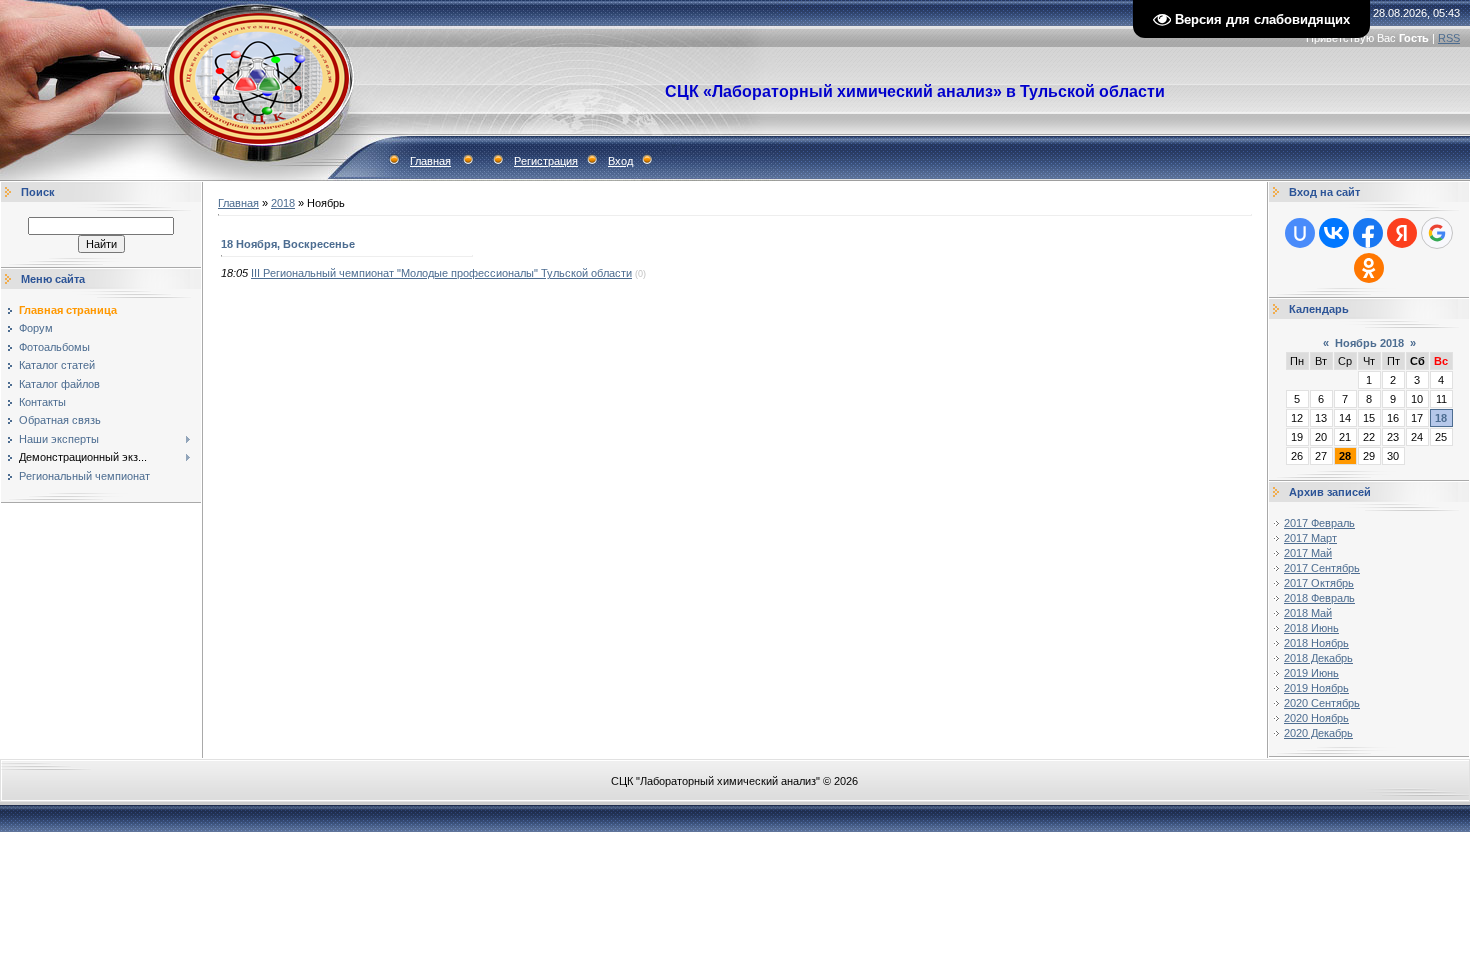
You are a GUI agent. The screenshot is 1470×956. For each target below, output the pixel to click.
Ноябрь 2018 (1369, 343)
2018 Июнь (1311, 628)
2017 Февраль (1319, 523)
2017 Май (1308, 553)
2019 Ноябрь (1316, 688)
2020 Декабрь (1318, 733)
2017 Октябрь (1319, 583)
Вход (620, 161)
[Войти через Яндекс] (1402, 233)
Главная (430, 161)
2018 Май (1308, 613)
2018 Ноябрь (1316, 643)
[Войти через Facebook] (1368, 233)
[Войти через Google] (1437, 233)
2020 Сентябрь (1322, 703)
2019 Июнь (1311, 673)
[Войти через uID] (1300, 233)
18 (1441, 418)
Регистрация (546, 161)
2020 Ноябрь (1316, 718)
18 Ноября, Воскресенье (288, 244)
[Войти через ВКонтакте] (1334, 233)
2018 (283, 203)
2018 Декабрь (1318, 658)
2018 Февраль (1319, 598)
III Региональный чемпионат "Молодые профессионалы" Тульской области (441, 273)
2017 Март (1310, 538)
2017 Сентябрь (1322, 568)
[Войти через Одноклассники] (1369, 268)
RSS (1449, 38)
